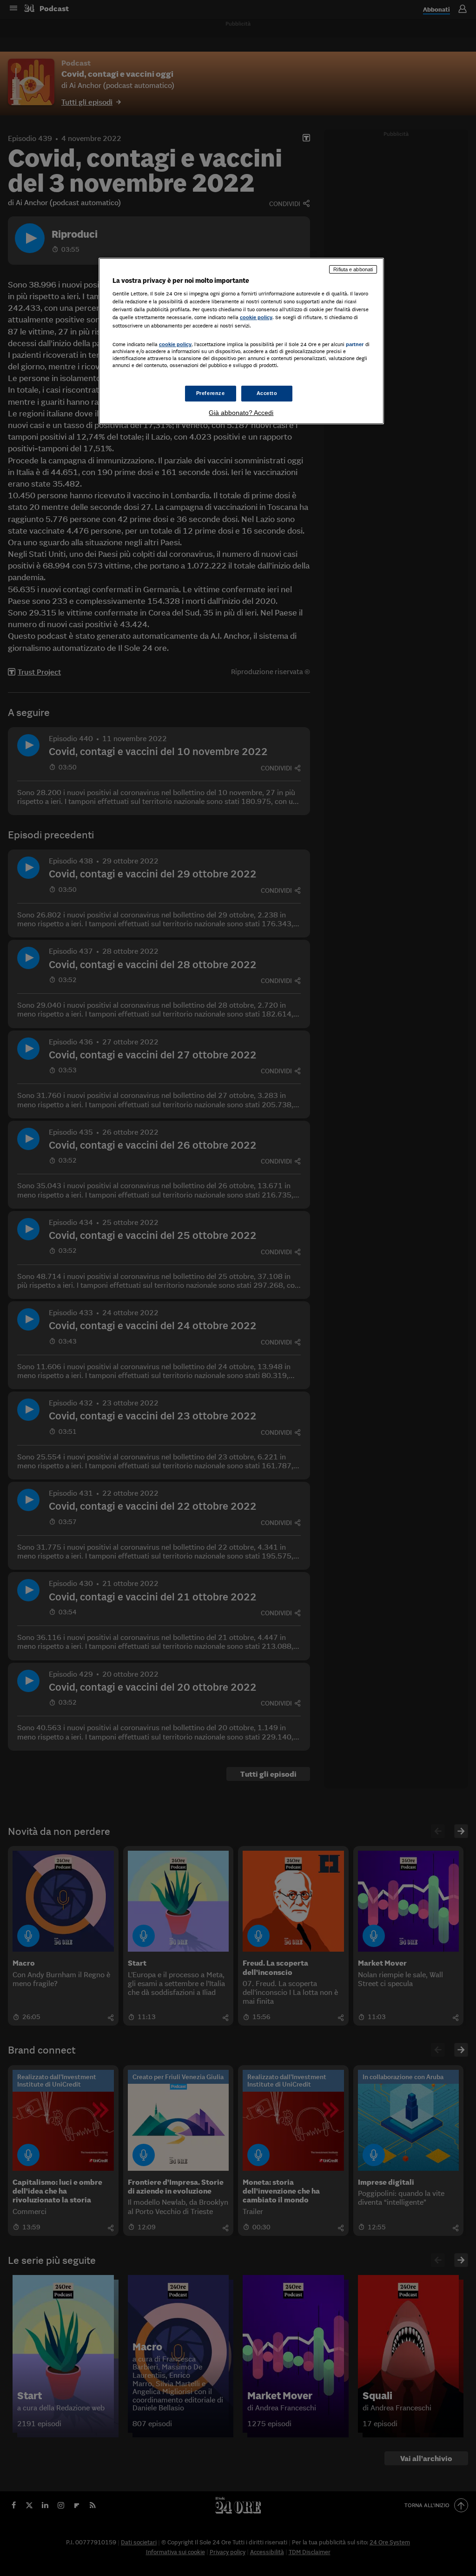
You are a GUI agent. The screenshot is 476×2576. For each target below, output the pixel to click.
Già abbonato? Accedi (241, 413)
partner (355, 344)
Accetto (267, 393)
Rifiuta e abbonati (353, 269)
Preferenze (211, 393)
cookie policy (256, 317)
